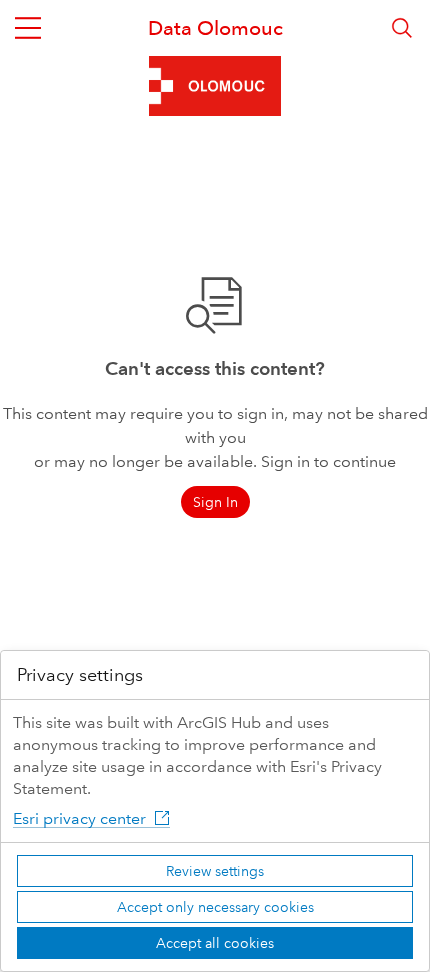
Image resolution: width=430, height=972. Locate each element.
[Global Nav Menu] (28, 28)
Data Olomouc (215, 28)
